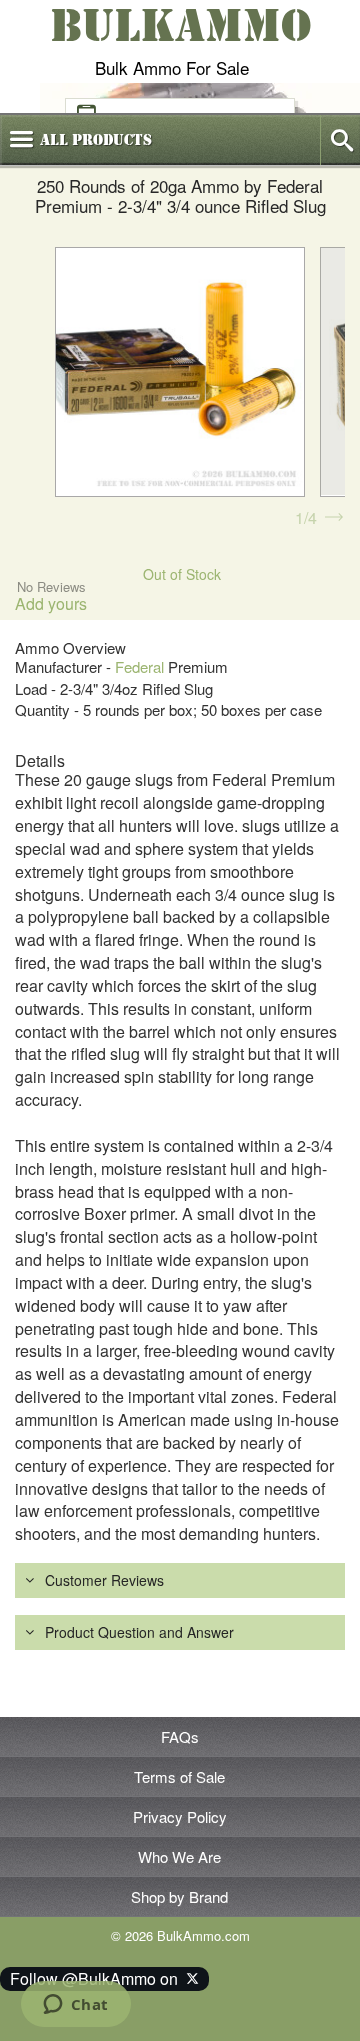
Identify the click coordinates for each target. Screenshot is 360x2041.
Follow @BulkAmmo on (98, 1978)
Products (96, 140)
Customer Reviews (104, 1580)
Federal (139, 666)
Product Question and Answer (139, 1632)
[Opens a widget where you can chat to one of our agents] (75, 2006)
